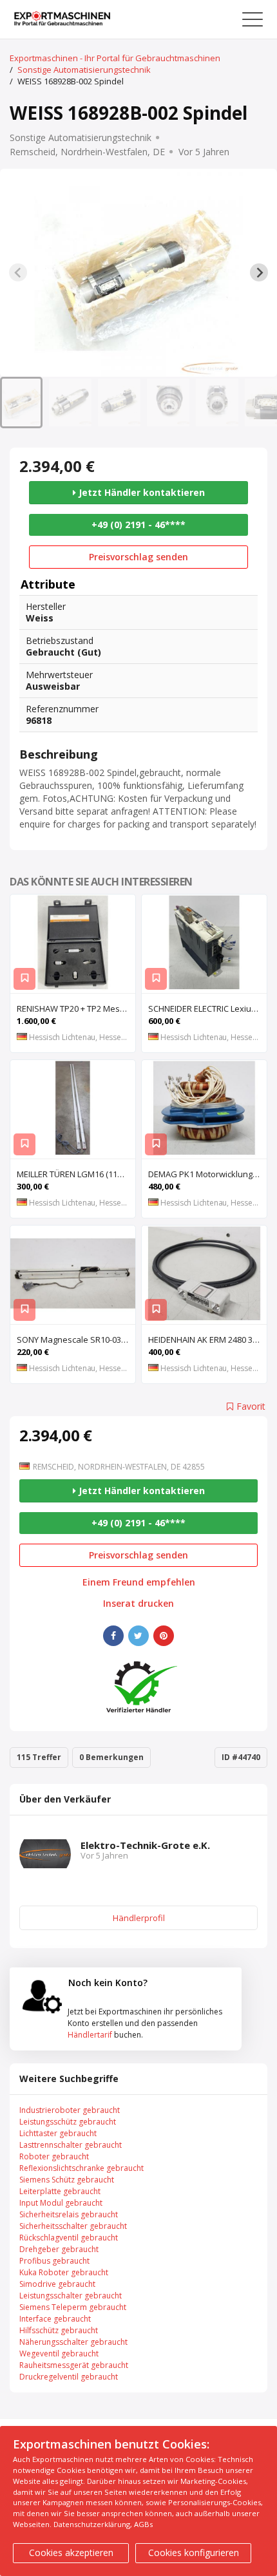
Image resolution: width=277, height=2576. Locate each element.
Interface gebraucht (55, 2319)
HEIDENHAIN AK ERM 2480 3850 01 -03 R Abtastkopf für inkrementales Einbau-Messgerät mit (207, 1340)
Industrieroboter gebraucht (70, 2110)
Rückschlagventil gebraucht (69, 2238)
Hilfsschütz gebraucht (59, 2330)
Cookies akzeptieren (71, 2552)
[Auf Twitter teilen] (138, 1636)
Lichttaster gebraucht (58, 2133)
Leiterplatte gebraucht (60, 2191)
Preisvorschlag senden (138, 557)
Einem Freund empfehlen (139, 1582)
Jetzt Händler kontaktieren (140, 492)
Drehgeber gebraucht (59, 2249)
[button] (21, 402)
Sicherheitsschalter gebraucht (73, 2226)
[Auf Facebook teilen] (113, 1636)
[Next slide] (259, 272)
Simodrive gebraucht (57, 2284)
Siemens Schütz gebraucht (67, 2180)
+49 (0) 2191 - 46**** (138, 525)
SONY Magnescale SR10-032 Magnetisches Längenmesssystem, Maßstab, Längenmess (76, 1340)
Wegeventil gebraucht (59, 2353)
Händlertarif (90, 2035)
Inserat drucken (138, 1604)
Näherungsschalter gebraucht (73, 2342)
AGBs (143, 2524)
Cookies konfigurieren (194, 2552)
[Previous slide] (18, 272)
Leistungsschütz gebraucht (68, 2122)
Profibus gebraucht (54, 2261)
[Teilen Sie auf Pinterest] (164, 1636)
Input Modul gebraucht (61, 2203)
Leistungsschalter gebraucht (71, 2296)
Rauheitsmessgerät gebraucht (74, 2365)
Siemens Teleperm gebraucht (73, 2307)
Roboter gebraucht (54, 2156)
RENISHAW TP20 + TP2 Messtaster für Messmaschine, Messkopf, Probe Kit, (76, 1009)
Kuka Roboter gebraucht (64, 2272)
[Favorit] (24, 979)
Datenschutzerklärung (92, 2524)
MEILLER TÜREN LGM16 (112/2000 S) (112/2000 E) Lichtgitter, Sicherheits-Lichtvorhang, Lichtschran (76, 1174)
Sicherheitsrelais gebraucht (69, 2214)
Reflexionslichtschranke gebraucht (81, 2168)
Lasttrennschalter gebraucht (71, 2145)
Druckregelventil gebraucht (69, 2377)
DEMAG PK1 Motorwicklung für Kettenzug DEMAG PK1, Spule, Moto (207, 1174)
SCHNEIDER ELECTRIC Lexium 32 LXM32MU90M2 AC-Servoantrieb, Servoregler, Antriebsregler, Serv (207, 1009)
